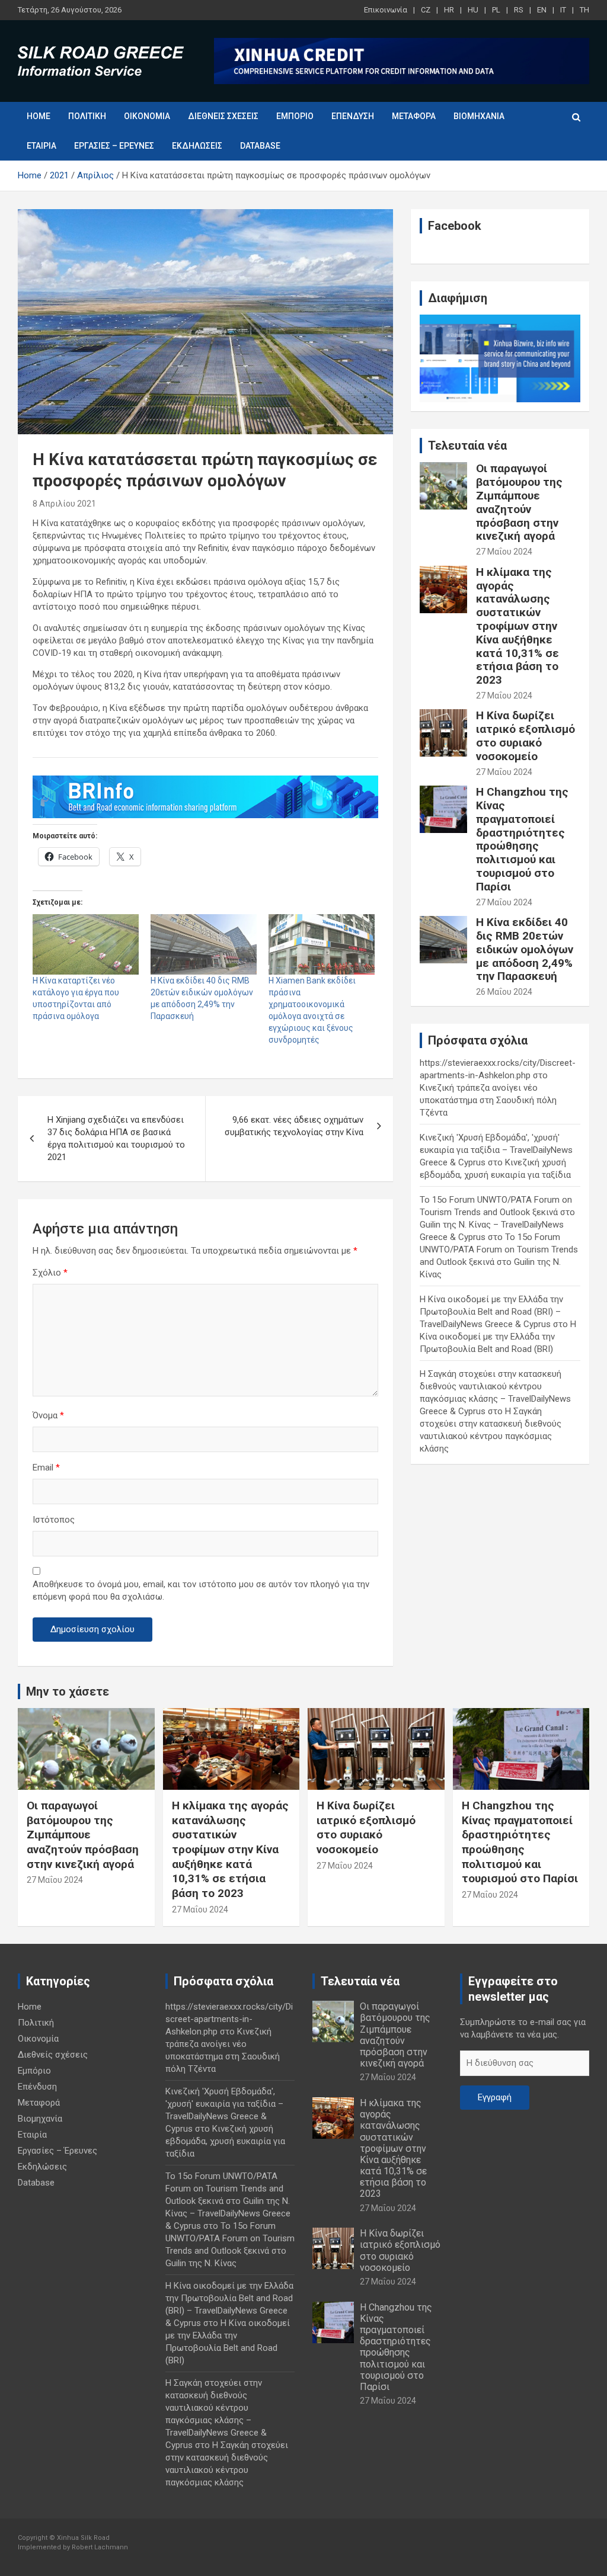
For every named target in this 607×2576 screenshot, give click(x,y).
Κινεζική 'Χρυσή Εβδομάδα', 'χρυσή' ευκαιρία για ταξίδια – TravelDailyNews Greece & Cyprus (496, 1150)
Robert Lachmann (100, 2547)
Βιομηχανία (479, 116)
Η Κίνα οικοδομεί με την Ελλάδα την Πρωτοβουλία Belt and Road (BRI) (498, 1337)
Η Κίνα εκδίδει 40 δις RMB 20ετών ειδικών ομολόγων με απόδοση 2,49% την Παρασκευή (525, 949)
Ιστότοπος (54, 1520)
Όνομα (48, 1415)
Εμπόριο (295, 116)
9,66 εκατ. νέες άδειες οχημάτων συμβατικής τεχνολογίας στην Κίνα (294, 1126)
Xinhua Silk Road (83, 2538)
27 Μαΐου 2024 (504, 552)
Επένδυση (353, 116)
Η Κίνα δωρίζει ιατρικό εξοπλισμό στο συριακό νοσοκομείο (525, 736)
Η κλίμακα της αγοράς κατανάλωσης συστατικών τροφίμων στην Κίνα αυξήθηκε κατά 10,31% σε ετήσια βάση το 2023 (517, 626)
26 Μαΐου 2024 (504, 992)
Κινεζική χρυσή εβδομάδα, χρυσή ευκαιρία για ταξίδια (225, 2141)
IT (563, 10)
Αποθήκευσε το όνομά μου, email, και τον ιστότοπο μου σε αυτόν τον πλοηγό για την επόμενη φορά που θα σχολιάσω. (201, 1590)
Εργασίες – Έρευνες (114, 146)
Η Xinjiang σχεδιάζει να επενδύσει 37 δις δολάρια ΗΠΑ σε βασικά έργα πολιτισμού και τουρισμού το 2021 (116, 1138)
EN (542, 10)
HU (473, 10)
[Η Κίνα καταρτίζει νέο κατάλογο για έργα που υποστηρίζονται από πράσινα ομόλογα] (86, 944)
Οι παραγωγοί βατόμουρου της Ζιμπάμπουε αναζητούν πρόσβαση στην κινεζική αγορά (519, 502)
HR (449, 10)
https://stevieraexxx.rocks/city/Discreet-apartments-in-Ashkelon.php (229, 2019)
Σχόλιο (50, 1273)
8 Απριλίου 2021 (64, 504)
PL (496, 10)
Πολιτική (87, 116)
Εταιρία (41, 146)
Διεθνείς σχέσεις (223, 116)
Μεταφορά (414, 116)
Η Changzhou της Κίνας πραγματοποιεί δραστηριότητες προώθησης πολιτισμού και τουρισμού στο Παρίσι (522, 839)
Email (46, 1468)
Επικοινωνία (386, 10)
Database (260, 146)
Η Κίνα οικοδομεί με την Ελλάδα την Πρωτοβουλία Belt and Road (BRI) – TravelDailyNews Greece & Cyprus (491, 1312)
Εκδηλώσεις (197, 146)
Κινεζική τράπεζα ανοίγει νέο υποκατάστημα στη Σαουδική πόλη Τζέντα (488, 1100)
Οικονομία (147, 116)
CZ (426, 10)
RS (519, 10)
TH (584, 10)
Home (39, 116)
